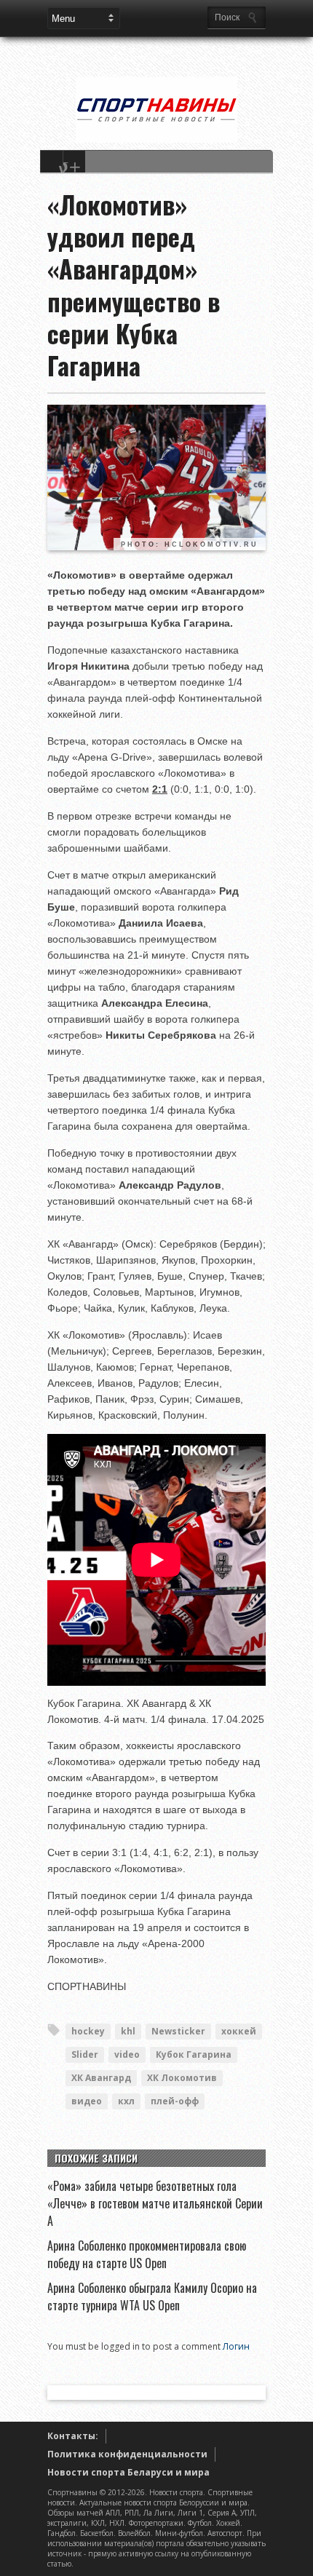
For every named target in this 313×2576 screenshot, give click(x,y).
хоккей (239, 2031)
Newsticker (178, 2031)
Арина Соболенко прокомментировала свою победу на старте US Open (147, 2254)
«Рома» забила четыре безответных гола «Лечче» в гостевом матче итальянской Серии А (155, 2203)
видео (87, 2101)
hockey (88, 2031)
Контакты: (73, 2436)
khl (128, 2031)
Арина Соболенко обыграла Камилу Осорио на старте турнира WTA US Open (152, 2296)
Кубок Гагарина (194, 2054)
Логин (236, 2346)
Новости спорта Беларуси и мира (128, 2472)
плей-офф (175, 2101)
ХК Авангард (101, 2078)
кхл (126, 2101)
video (127, 2054)
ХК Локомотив (182, 2078)
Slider (85, 2054)
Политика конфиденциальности (127, 2454)
